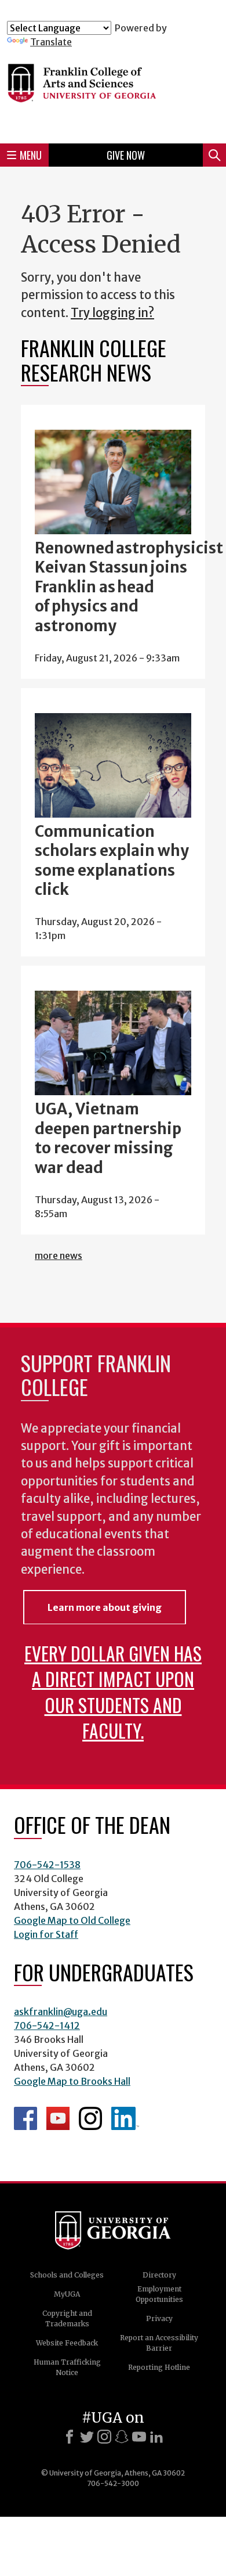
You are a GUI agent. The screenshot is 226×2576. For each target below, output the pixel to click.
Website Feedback (67, 2343)
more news (59, 1255)
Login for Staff (46, 1934)
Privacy (159, 2318)
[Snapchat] (122, 2437)
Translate (51, 42)
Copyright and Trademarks (67, 2318)
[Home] (113, 91)
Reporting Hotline (159, 2367)
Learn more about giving (105, 1607)
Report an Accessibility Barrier (159, 2343)
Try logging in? (112, 313)
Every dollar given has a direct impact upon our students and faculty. (113, 1691)
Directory (159, 2275)
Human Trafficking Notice (67, 2367)
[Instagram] (104, 2437)
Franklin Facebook (25, 2118)
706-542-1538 (47, 1865)
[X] (87, 2437)
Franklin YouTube (58, 2118)
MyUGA (67, 2294)
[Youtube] (139, 2437)
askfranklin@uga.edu (61, 2012)
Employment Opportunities (159, 2294)
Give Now (126, 155)
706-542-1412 (47, 2025)
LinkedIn (125, 2118)
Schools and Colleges (67, 2275)
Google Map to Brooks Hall (72, 2081)
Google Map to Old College (72, 1920)
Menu (31, 155)
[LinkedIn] (156, 2437)
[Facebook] (70, 2437)
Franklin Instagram (90, 2118)
